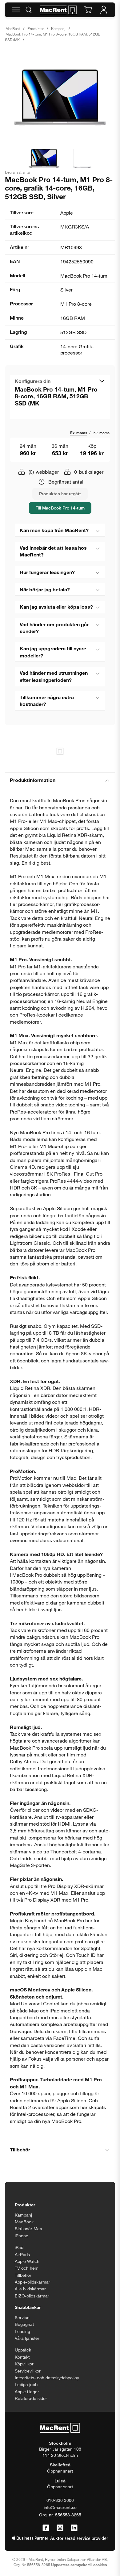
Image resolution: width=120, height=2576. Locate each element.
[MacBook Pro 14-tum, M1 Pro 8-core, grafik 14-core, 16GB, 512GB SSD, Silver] (60, 97)
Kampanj (58, 28)
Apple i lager (27, 2391)
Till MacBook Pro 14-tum (60, 508)
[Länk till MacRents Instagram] (60, 2528)
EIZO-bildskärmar (32, 2296)
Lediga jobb (26, 2384)
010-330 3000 (60, 2500)
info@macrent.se (60, 2507)
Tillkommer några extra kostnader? (47, 701)
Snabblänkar (28, 2307)
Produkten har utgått (60, 494)
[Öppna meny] (16, 10)
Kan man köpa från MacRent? (54, 530)
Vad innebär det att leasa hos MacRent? (53, 551)
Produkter (36, 28)
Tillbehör (20, 2149)
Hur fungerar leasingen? (47, 572)
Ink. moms (101, 433)
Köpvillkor (24, 2364)
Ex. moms (79, 433)
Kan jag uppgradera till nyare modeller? (53, 652)
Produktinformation (33, 780)
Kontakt (22, 2357)
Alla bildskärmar (30, 2289)
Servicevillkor (28, 2371)
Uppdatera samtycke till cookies (79, 2565)
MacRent (13, 28)
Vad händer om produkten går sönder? (54, 628)
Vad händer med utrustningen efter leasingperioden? (54, 676)
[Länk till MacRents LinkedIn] (74, 2528)
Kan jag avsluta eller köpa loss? (56, 607)
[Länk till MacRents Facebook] (46, 2528)
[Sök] (29, 10)
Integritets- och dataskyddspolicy (47, 2378)
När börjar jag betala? (45, 589)
